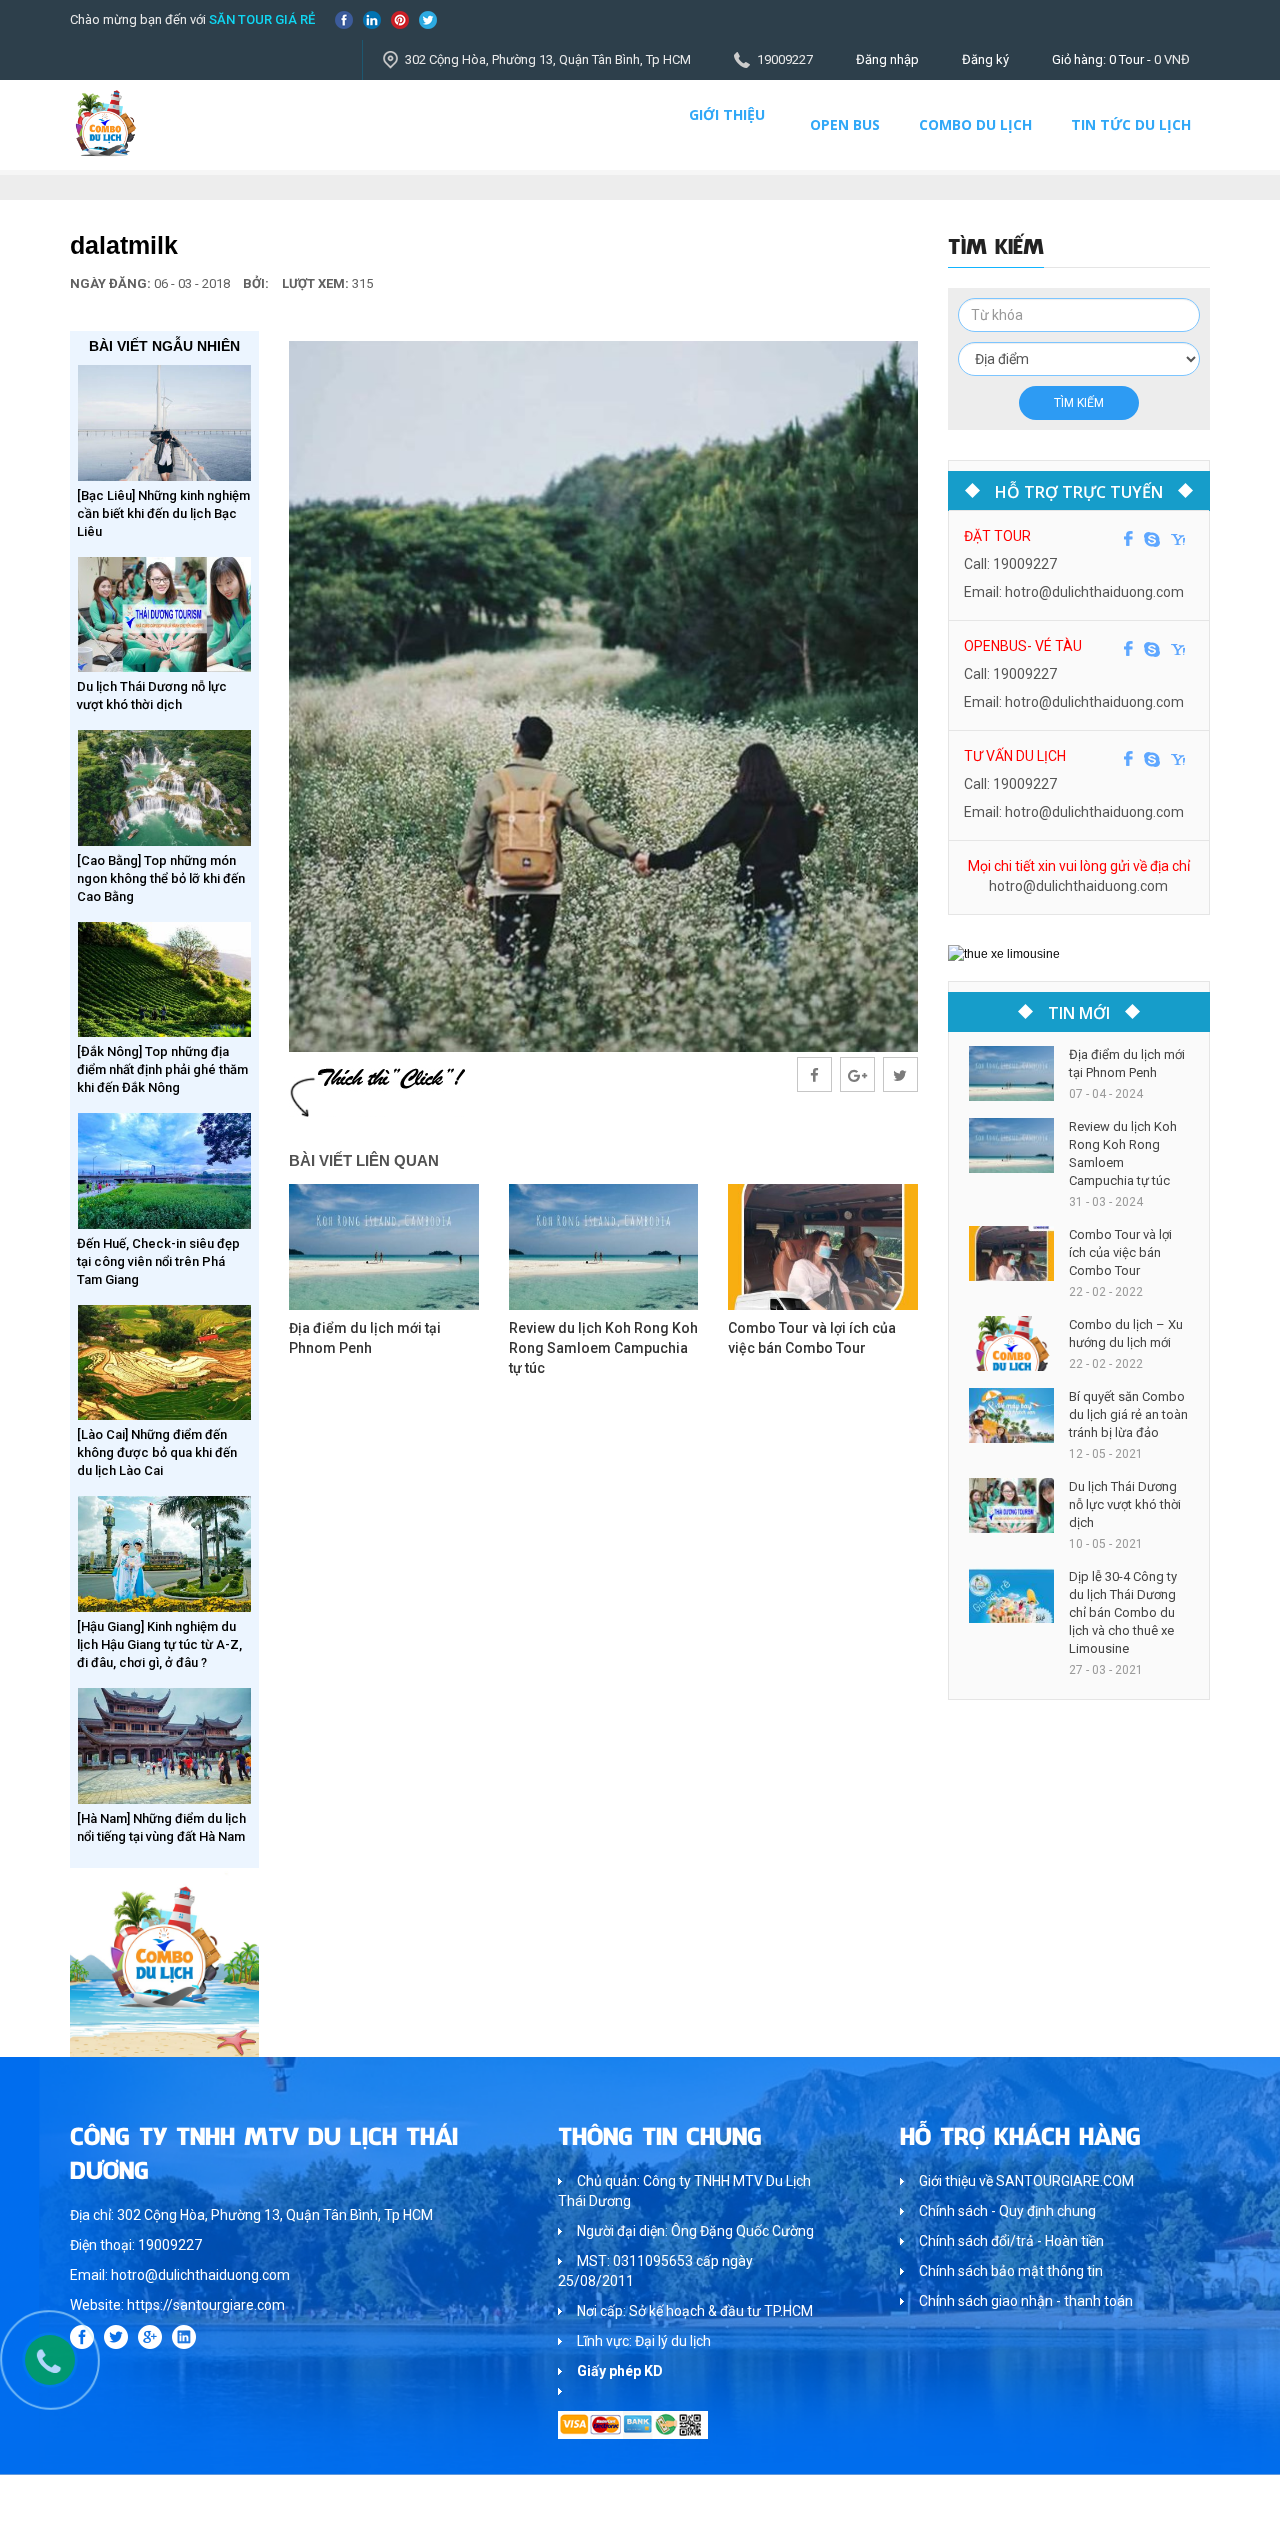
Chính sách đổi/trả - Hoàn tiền (1011, 2241)
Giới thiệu (727, 114)
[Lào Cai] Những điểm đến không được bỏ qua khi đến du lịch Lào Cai (157, 1452)
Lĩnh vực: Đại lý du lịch (644, 2341)
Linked (372, 20)
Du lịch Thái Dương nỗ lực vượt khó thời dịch (1125, 1504)
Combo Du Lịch (975, 124)
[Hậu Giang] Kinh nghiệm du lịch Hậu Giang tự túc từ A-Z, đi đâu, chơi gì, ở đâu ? (159, 1644)
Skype (1152, 539)
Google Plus (150, 2337)
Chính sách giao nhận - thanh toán (1026, 2301)
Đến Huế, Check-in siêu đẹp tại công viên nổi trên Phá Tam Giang (158, 1261)
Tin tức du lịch (1131, 124)
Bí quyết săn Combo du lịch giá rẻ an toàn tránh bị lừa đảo (1128, 1414)
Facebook (344, 20)
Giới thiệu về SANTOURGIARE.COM (1026, 2181)
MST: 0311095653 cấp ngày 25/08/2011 (655, 2271)
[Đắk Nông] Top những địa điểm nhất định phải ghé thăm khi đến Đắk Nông (162, 1069)
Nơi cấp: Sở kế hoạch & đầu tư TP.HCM (695, 2311)
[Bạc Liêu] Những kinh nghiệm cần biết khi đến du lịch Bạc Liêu (163, 513)
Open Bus (845, 124)
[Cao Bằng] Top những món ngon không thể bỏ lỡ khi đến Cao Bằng (161, 878)
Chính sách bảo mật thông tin (1011, 2271)
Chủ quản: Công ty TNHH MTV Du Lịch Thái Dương (684, 2191)
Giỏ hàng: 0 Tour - (1121, 59)
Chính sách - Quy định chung (1007, 2211)
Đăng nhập (887, 59)
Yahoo (1178, 539)
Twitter (428, 20)
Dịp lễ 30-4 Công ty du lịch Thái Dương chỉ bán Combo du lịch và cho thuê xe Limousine (1123, 1612)
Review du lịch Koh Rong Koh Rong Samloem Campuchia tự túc (603, 1348)
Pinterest (400, 20)
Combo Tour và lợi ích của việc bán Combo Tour (1120, 1252)
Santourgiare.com (1158, 2499)
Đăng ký (985, 59)
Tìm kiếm (1079, 403)
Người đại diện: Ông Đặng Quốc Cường (695, 2231)
